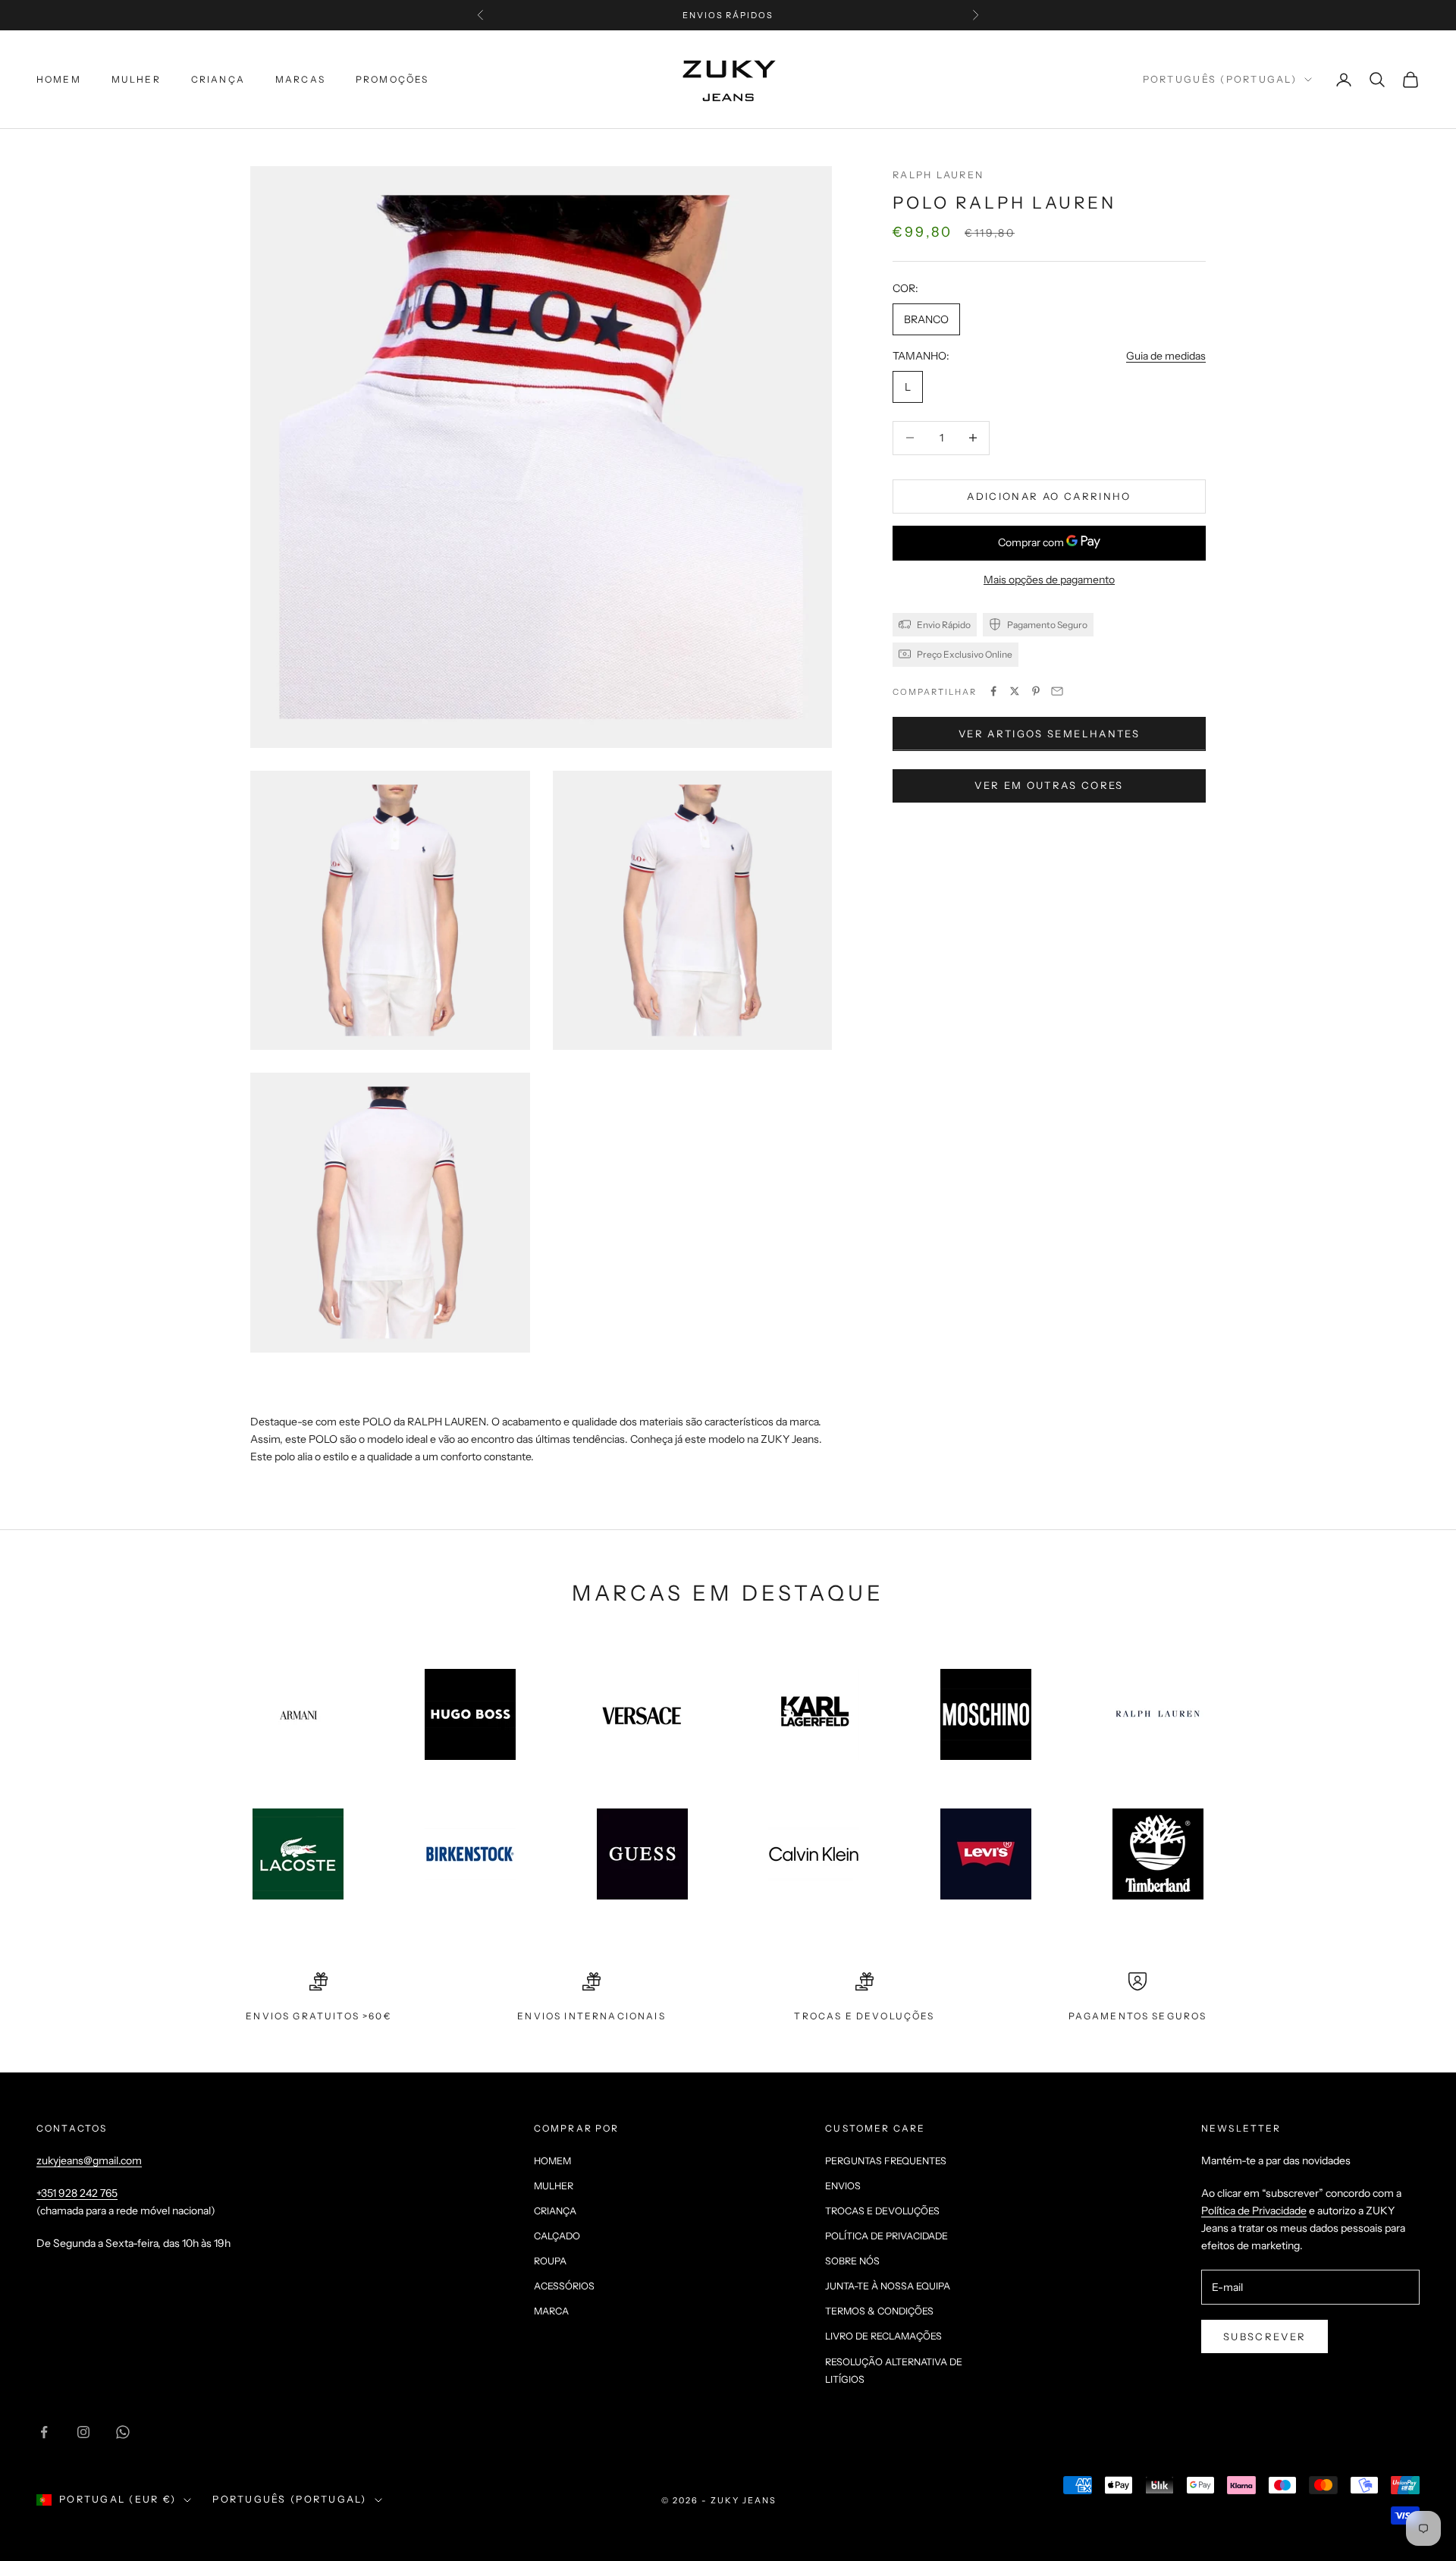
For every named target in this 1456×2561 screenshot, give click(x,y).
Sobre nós (852, 2261)
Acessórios (564, 2286)
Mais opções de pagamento (1049, 579)
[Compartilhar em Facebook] (993, 691)
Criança (218, 79)
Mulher (136, 79)
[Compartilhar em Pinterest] (1036, 691)
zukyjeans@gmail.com (89, 2160)
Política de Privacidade (886, 2236)
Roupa (550, 2261)
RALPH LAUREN (938, 175)
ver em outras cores (1049, 784)
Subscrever (1265, 2336)
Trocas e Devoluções (882, 2211)
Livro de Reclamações (883, 2336)
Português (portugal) (1220, 79)
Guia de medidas (1166, 355)
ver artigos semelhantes (1049, 733)
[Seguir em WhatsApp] (123, 2432)
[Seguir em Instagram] (83, 2432)
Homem (59, 79)
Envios (843, 2186)
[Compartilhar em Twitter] (1015, 691)
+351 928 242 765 (77, 2193)
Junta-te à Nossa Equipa (888, 2286)
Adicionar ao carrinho (1049, 495)
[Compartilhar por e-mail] (1057, 691)
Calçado (557, 2236)
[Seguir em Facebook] (44, 2432)
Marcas (300, 79)
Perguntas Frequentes (886, 2161)
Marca (551, 2311)
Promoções (392, 79)
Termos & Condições (879, 2311)
